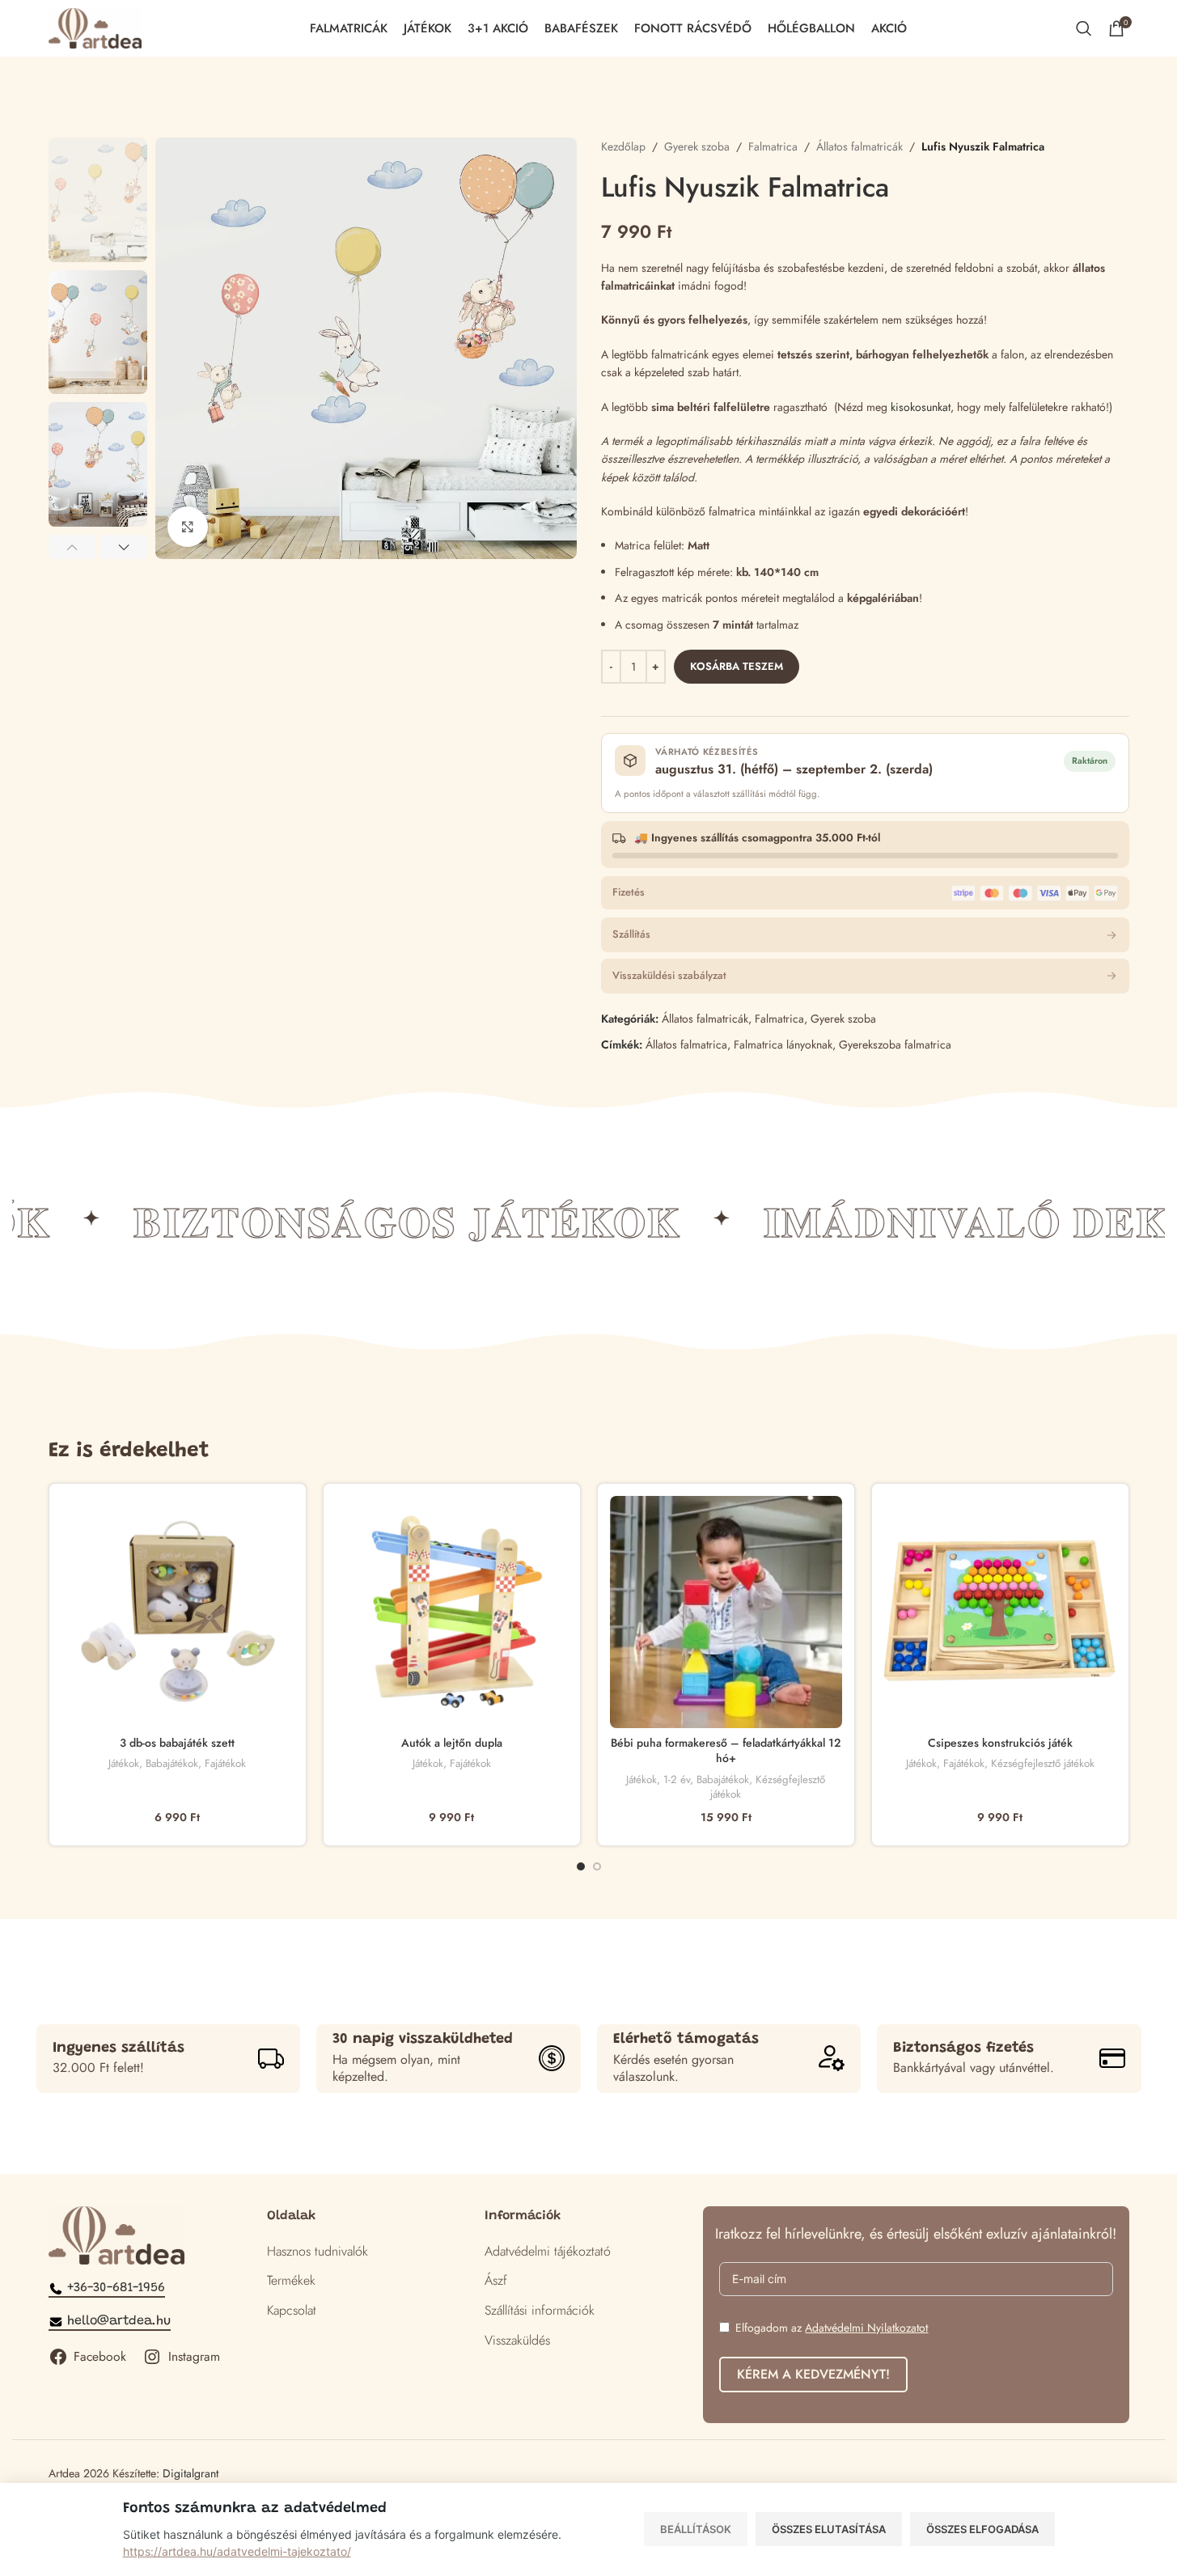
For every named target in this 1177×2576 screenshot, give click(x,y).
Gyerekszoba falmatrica (895, 1044)
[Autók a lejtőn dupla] (452, 1612)
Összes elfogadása (982, 2529)
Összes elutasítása (829, 2529)
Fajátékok (225, 1763)
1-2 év (677, 1779)
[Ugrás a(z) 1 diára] (581, 1866)
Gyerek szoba (697, 146)
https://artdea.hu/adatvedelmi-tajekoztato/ (237, 2551)
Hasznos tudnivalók (318, 2251)
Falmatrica (773, 146)
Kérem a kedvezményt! (813, 2374)
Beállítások (696, 2529)
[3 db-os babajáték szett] (178, 1612)
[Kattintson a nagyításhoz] (188, 527)
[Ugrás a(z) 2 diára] (597, 1866)
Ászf (496, 2280)
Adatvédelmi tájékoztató (548, 2251)
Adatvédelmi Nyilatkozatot (866, 2328)
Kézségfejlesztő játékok (768, 1787)
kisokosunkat (921, 407)
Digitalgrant (191, 2473)
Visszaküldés (517, 2340)
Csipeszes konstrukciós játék (1000, 1743)
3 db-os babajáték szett (177, 1743)
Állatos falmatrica (686, 1044)
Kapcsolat (292, 2310)
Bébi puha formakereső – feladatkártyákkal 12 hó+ (726, 1751)
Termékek (291, 2280)
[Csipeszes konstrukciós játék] (1000, 1612)
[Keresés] (1084, 28)
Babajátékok (172, 1763)
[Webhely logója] (95, 27)
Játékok (124, 1763)
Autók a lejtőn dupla (452, 1743)
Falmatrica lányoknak (783, 1044)
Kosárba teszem (737, 666)
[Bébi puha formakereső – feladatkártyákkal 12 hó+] (726, 1612)
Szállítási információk (540, 2310)
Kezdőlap (623, 146)
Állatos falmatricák (859, 146)
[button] (72, 547)
